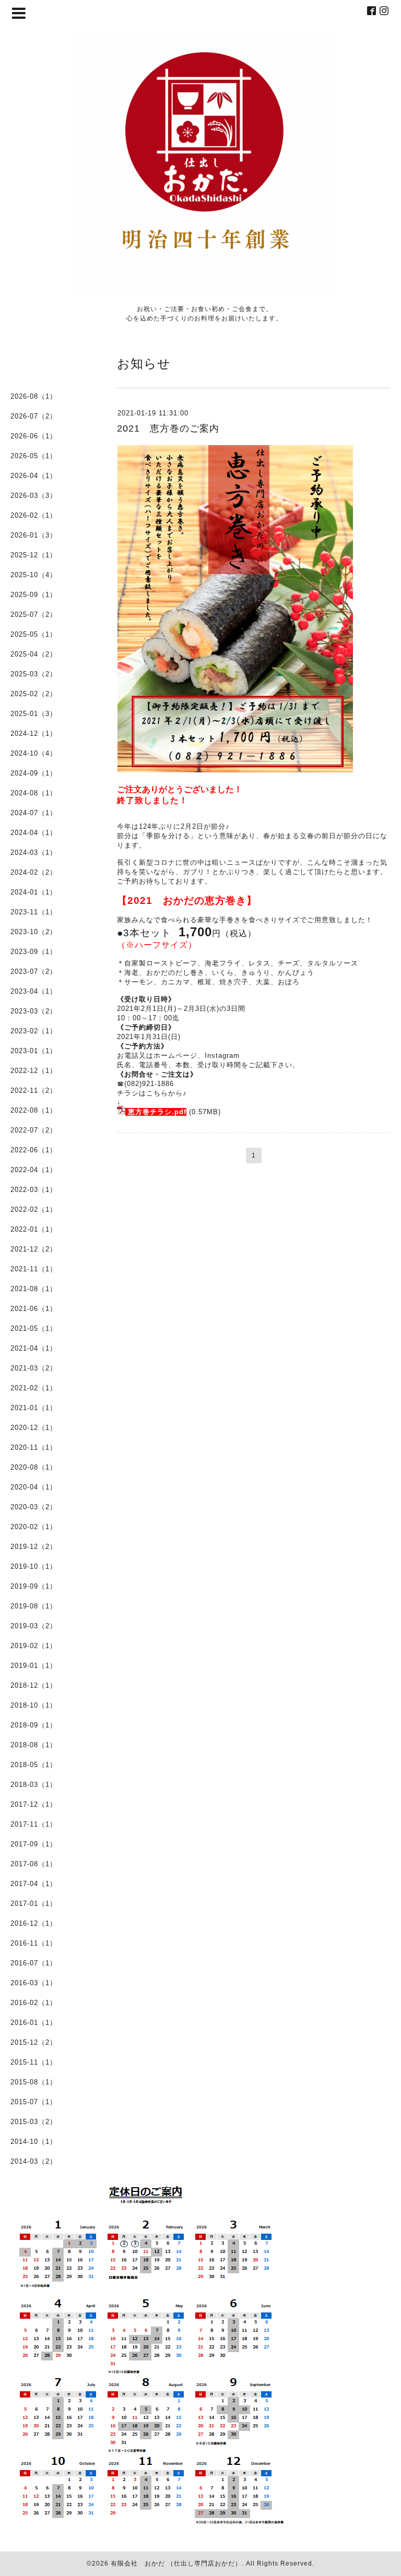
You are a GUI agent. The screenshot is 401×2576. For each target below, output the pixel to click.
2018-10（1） (34, 1705)
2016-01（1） (34, 2023)
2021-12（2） (34, 1249)
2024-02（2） (34, 872)
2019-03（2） (34, 1626)
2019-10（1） (34, 1566)
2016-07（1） (34, 1963)
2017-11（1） (34, 1824)
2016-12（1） (34, 1923)
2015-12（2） (34, 2042)
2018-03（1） (34, 1785)
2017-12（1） (34, 1804)
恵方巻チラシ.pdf (157, 1112)
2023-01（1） (34, 1051)
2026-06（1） (34, 436)
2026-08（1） (34, 396)
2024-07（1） (34, 813)
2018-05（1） (34, 1765)
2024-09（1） (34, 773)
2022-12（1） (34, 1071)
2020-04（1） (34, 1487)
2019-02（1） (34, 1646)
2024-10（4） (34, 753)
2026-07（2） (34, 416)
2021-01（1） (34, 1408)
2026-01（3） (34, 535)
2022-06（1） (34, 1150)
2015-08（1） (34, 2082)
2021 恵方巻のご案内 (168, 428)
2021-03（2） (34, 1368)
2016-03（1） (34, 1983)
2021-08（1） (34, 1289)
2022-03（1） (34, 1190)
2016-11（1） (34, 1943)
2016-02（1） (34, 2003)
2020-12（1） (34, 1428)
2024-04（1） (34, 833)
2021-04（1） (34, 1348)
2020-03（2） (34, 1507)
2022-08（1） (34, 1110)
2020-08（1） (34, 1467)
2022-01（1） (34, 1229)
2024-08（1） (34, 793)
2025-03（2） (34, 674)
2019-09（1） (34, 1586)
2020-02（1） (34, 1527)
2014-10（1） (34, 2142)
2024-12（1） (34, 734)
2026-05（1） (34, 456)
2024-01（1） (34, 892)
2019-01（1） (34, 1666)
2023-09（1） (34, 952)
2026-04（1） (34, 476)
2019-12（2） (34, 1547)
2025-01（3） (34, 714)
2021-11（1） (34, 1269)
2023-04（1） (34, 991)
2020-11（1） (34, 1447)
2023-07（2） (34, 971)
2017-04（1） (34, 1884)
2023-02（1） (34, 1031)
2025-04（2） (34, 654)
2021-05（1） (34, 1328)
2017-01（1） (34, 1904)
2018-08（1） (34, 1745)
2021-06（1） (34, 1309)
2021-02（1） (34, 1388)
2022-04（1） (34, 1170)
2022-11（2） (34, 1090)
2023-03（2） (34, 1011)
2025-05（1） (34, 634)
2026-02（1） (34, 515)
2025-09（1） (34, 595)
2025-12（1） (34, 555)
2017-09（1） (34, 1844)
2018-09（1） (34, 1725)
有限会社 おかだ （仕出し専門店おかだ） (176, 2563)
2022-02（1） (34, 1209)
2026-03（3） (34, 496)
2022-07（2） (34, 1130)
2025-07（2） (34, 615)
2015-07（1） (34, 2102)
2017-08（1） (34, 1864)
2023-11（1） (34, 912)
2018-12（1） (34, 1685)
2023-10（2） (34, 932)
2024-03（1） (34, 852)
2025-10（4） (34, 575)
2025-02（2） (34, 694)
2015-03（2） (34, 2122)
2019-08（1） (34, 1606)
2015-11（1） (34, 2062)
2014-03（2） (34, 2161)
